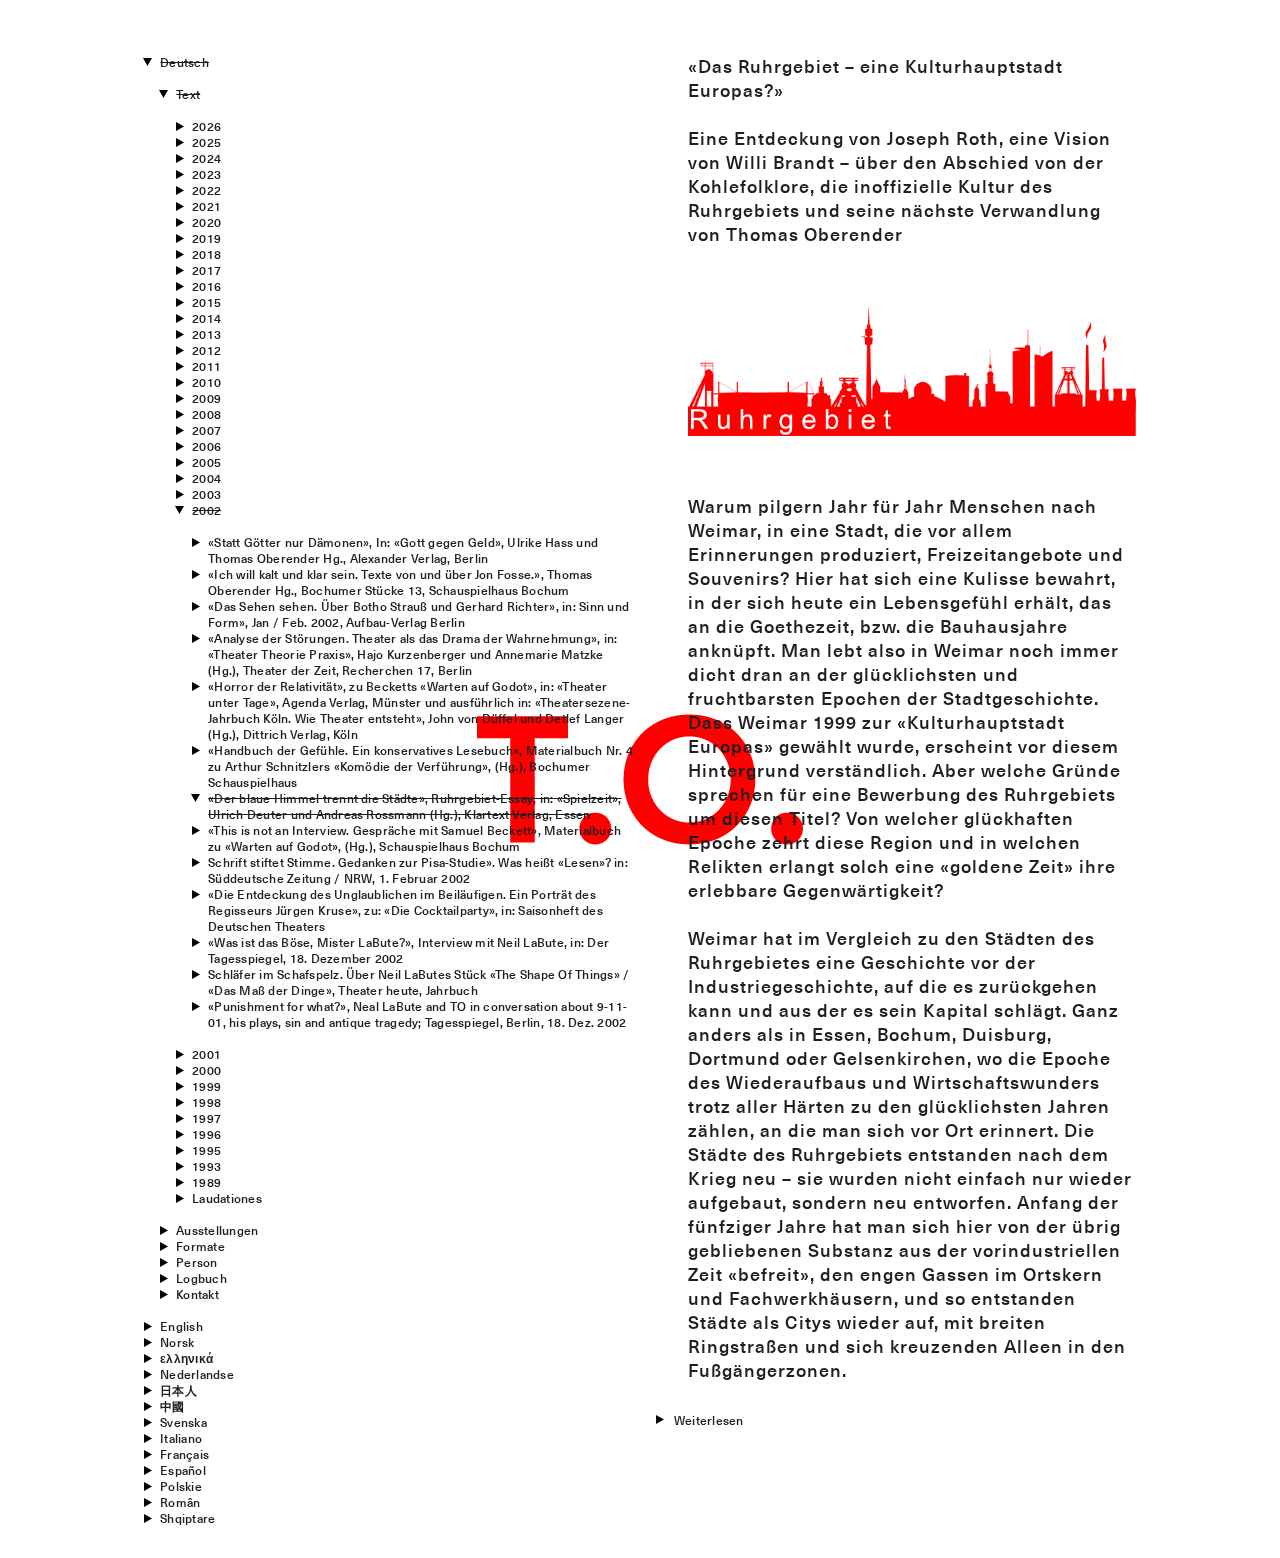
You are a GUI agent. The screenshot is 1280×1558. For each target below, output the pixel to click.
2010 (206, 382)
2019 (206, 238)
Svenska (183, 1422)
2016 (206, 286)
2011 (206, 366)
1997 (206, 1118)
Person (196, 1262)
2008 (206, 414)
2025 (206, 142)
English (181, 1326)
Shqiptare (187, 1518)
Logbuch (201, 1278)
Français (184, 1454)
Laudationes (227, 1198)
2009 (206, 398)
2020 (206, 222)
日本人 (178, 1390)
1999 (206, 1086)
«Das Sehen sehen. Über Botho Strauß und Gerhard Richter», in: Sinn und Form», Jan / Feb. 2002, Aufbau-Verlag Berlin (418, 614)
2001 (206, 1054)
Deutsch (184, 62)
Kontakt (197, 1294)
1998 (206, 1102)
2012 (206, 350)
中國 (172, 1406)
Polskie (181, 1486)
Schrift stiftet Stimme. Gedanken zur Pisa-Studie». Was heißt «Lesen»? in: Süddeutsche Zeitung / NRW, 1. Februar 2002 (418, 870)
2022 (206, 190)
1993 (206, 1166)
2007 (206, 430)
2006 (206, 446)
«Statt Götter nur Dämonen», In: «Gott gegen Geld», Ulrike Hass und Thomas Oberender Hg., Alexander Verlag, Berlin (403, 550)
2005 (206, 462)
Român (180, 1502)
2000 (206, 1070)
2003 (206, 494)
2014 (206, 318)
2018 (206, 254)
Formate (200, 1246)
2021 (206, 206)
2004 (206, 478)
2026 (206, 126)
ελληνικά (186, 1358)
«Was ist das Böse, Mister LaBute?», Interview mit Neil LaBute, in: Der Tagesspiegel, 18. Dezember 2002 (408, 950)
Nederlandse (197, 1374)
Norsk (177, 1342)
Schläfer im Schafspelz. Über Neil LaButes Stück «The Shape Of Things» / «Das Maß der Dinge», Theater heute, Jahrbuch (418, 982)
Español (183, 1470)
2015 (206, 302)
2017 (206, 270)
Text (188, 94)
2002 (206, 510)
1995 (206, 1150)
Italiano (181, 1438)
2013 (206, 334)
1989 (206, 1182)
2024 (206, 158)
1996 (206, 1134)
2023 (206, 174)
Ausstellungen (217, 1230)
